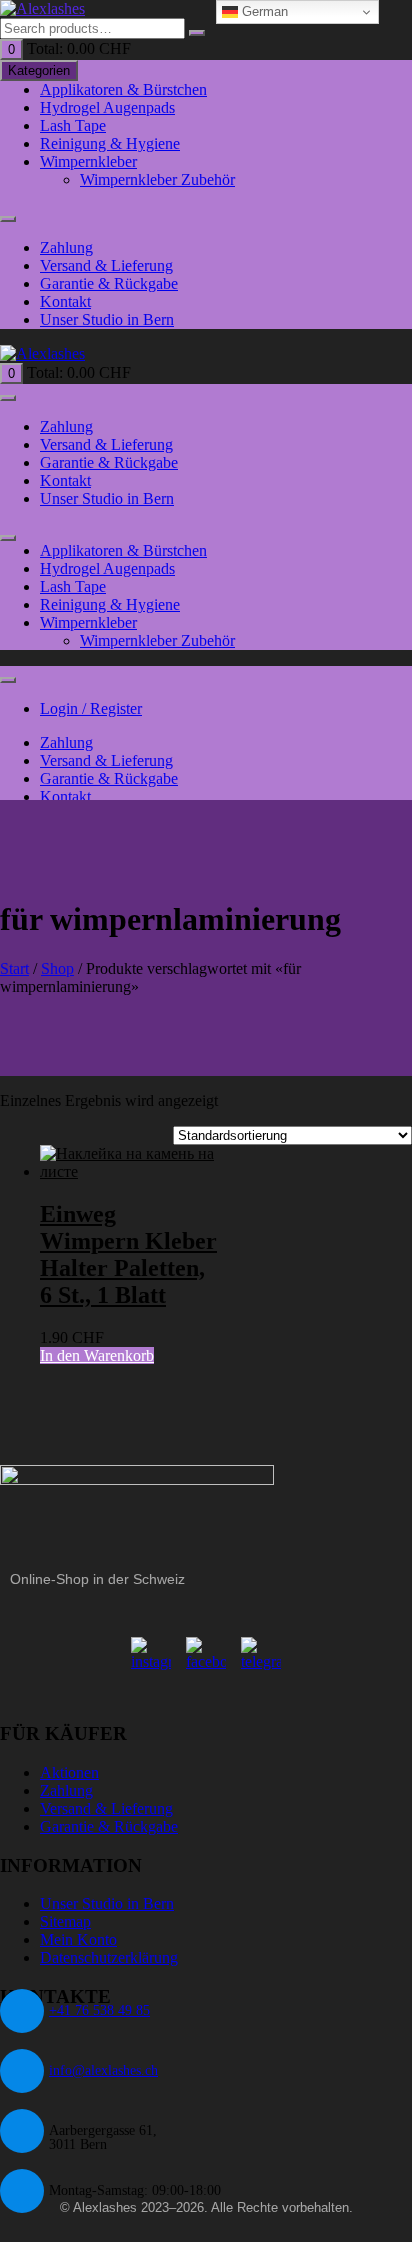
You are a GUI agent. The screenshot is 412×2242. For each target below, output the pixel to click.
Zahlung (66, 247)
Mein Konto (78, 1939)
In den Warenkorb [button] (97, 1355)
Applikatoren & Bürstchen (123, 89)
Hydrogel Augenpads (107, 107)
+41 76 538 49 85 (99, 2011)
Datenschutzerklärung (109, 1957)
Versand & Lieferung (106, 265)
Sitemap (65, 1921)
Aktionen (69, 1772)
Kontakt (65, 301)
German (263, 11)
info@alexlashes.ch (103, 2071)
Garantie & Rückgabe (109, 283)
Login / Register (91, 708)
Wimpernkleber (88, 161)
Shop (57, 968)
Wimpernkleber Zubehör (157, 179)
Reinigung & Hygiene (110, 143)
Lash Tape (73, 125)
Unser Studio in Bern (107, 319)
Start (14, 968)
